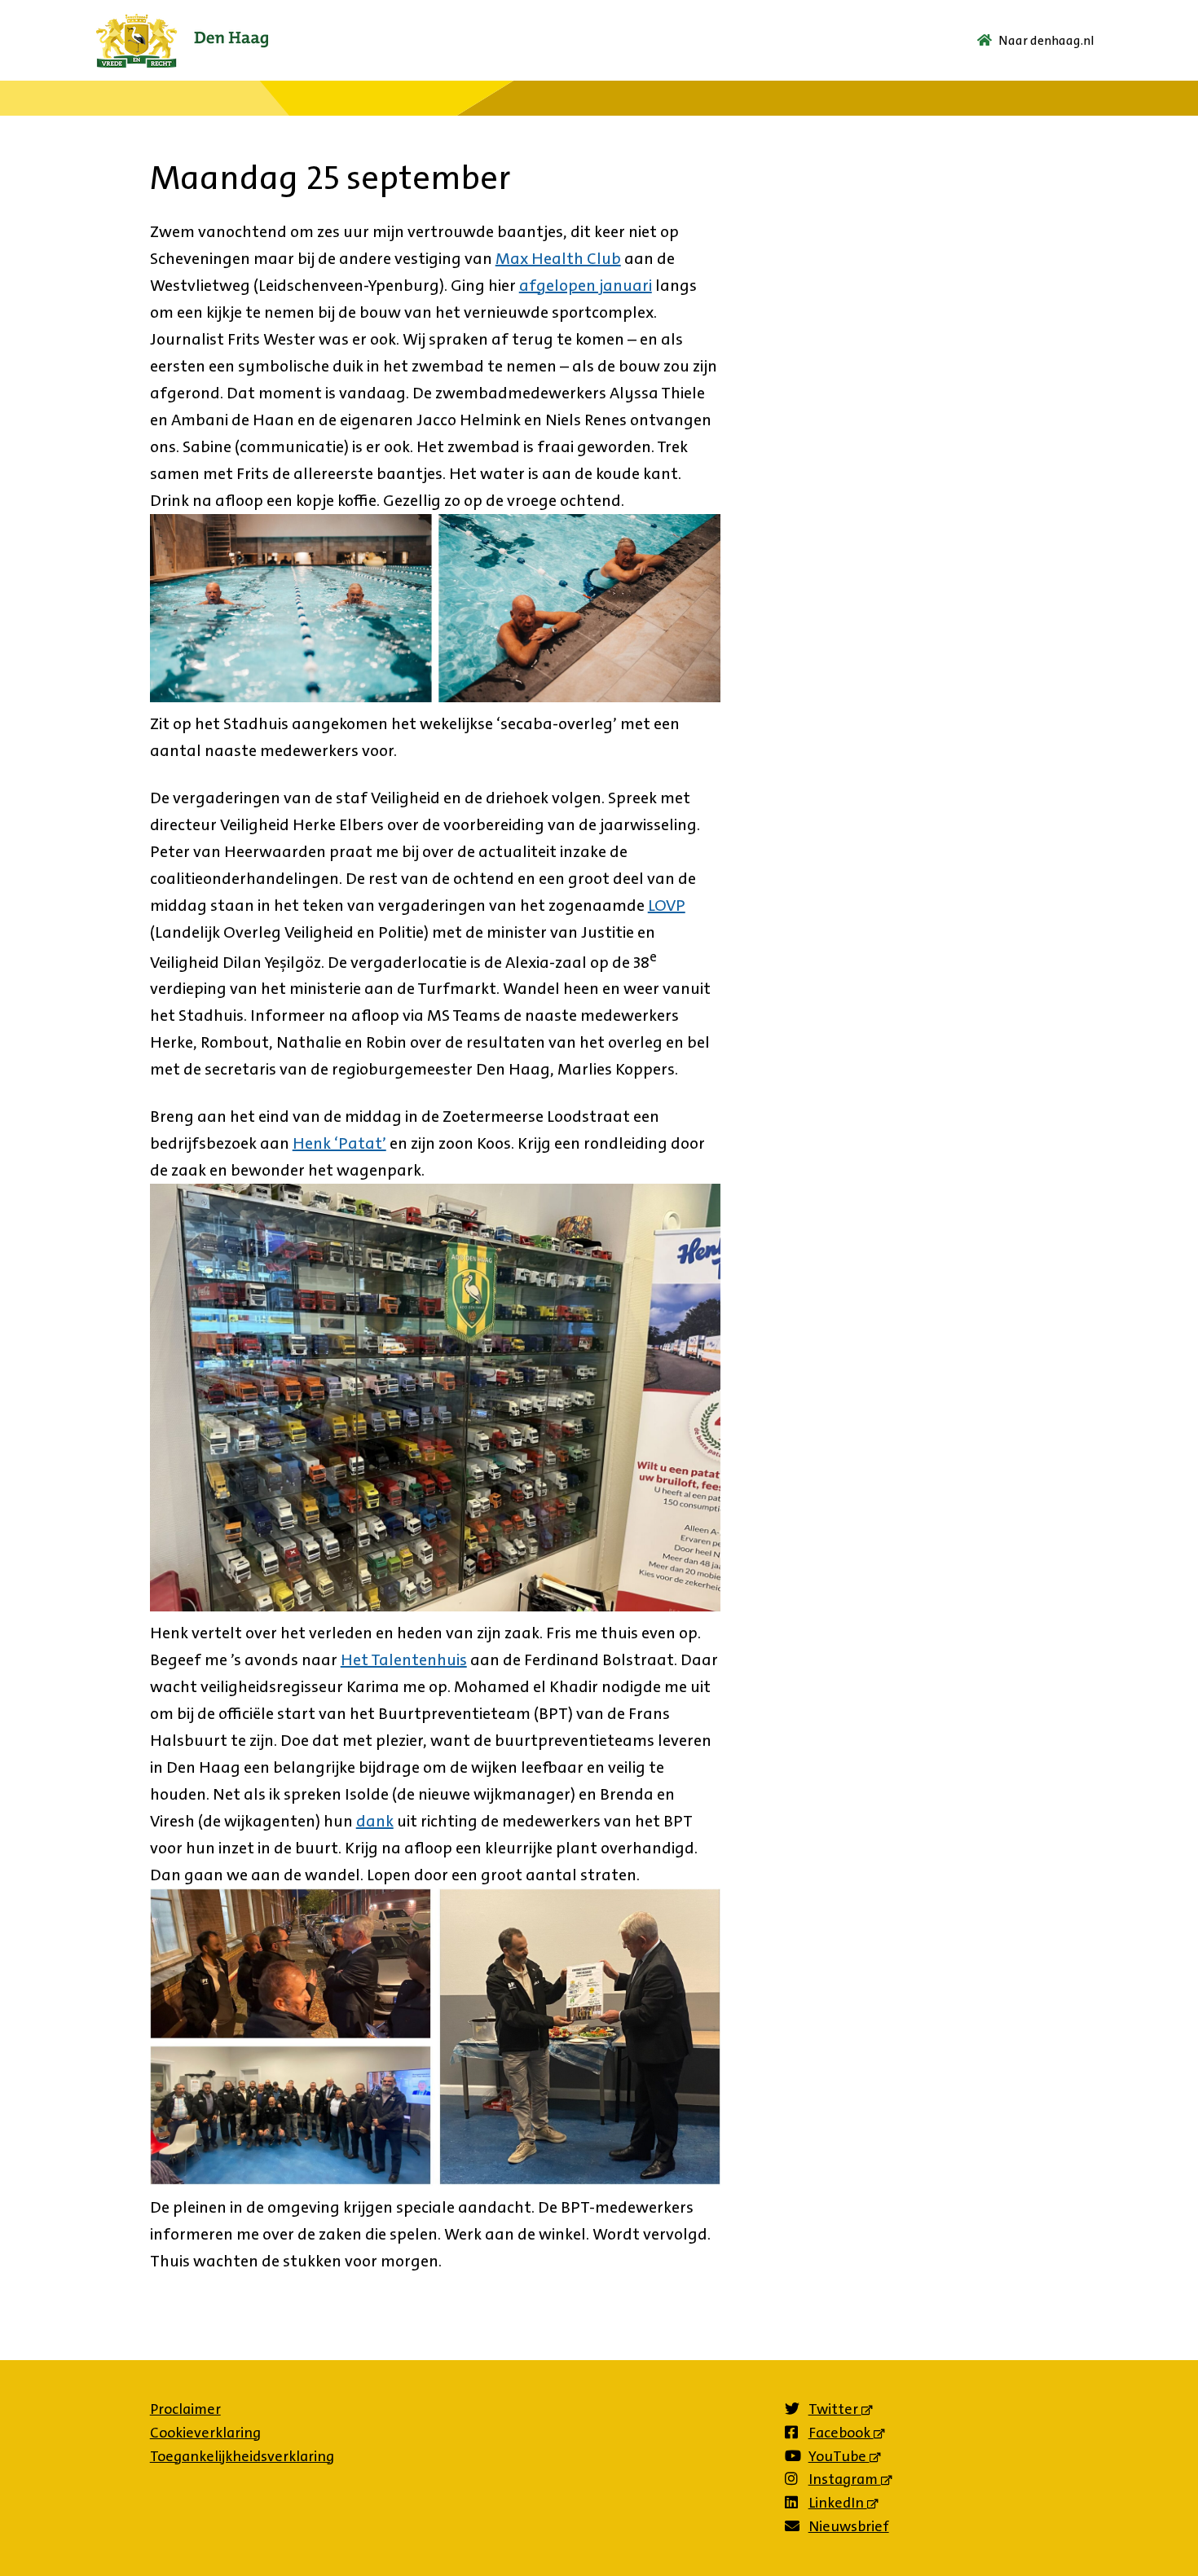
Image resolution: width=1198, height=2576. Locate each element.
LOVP (667, 905)
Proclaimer (185, 2409)
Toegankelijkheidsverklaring (242, 2456)
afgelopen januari (586, 285)
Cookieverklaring (205, 2433)
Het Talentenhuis (404, 1659)
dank (375, 1821)
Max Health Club (558, 258)
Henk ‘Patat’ (339, 1143)
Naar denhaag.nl (1046, 40)
